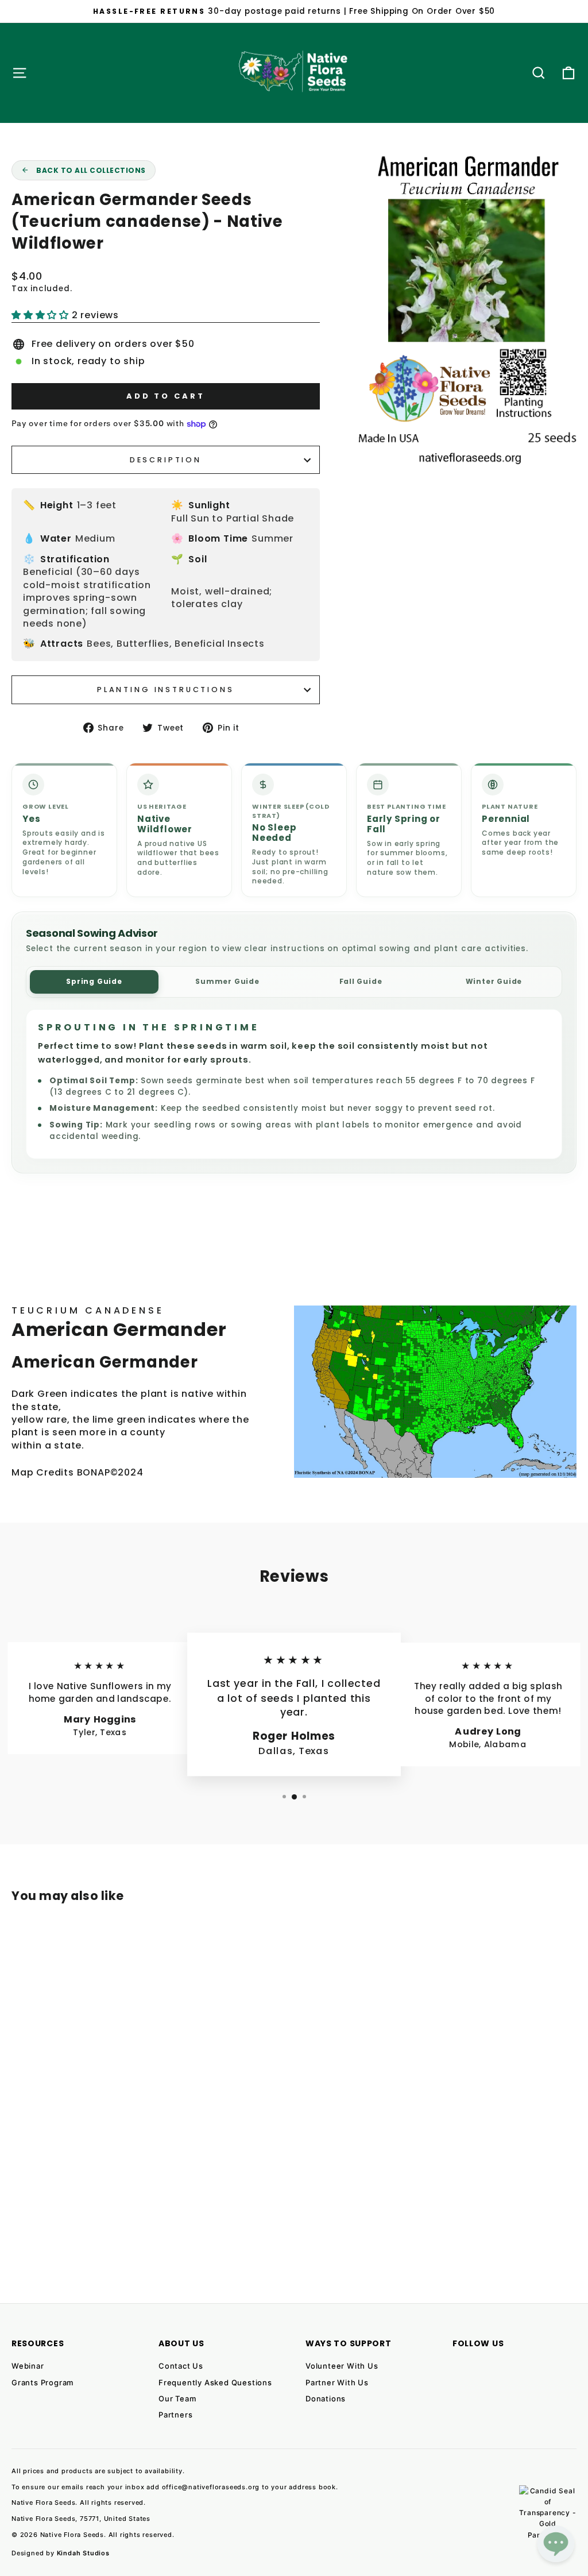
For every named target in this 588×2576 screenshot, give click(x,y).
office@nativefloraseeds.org (211, 2487)
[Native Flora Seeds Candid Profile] (548, 2514)
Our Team (177, 2399)
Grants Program (42, 2382)
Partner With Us (337, 2382)
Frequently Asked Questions (215, 2382)
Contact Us (181, 2366)
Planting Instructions (166, 690)
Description (166, 460)
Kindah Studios (83, 2553)
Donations (326, 2399)
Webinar (28, 2366)
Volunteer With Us (342, 2366)
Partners (175, 2415)
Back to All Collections (91, 170)
